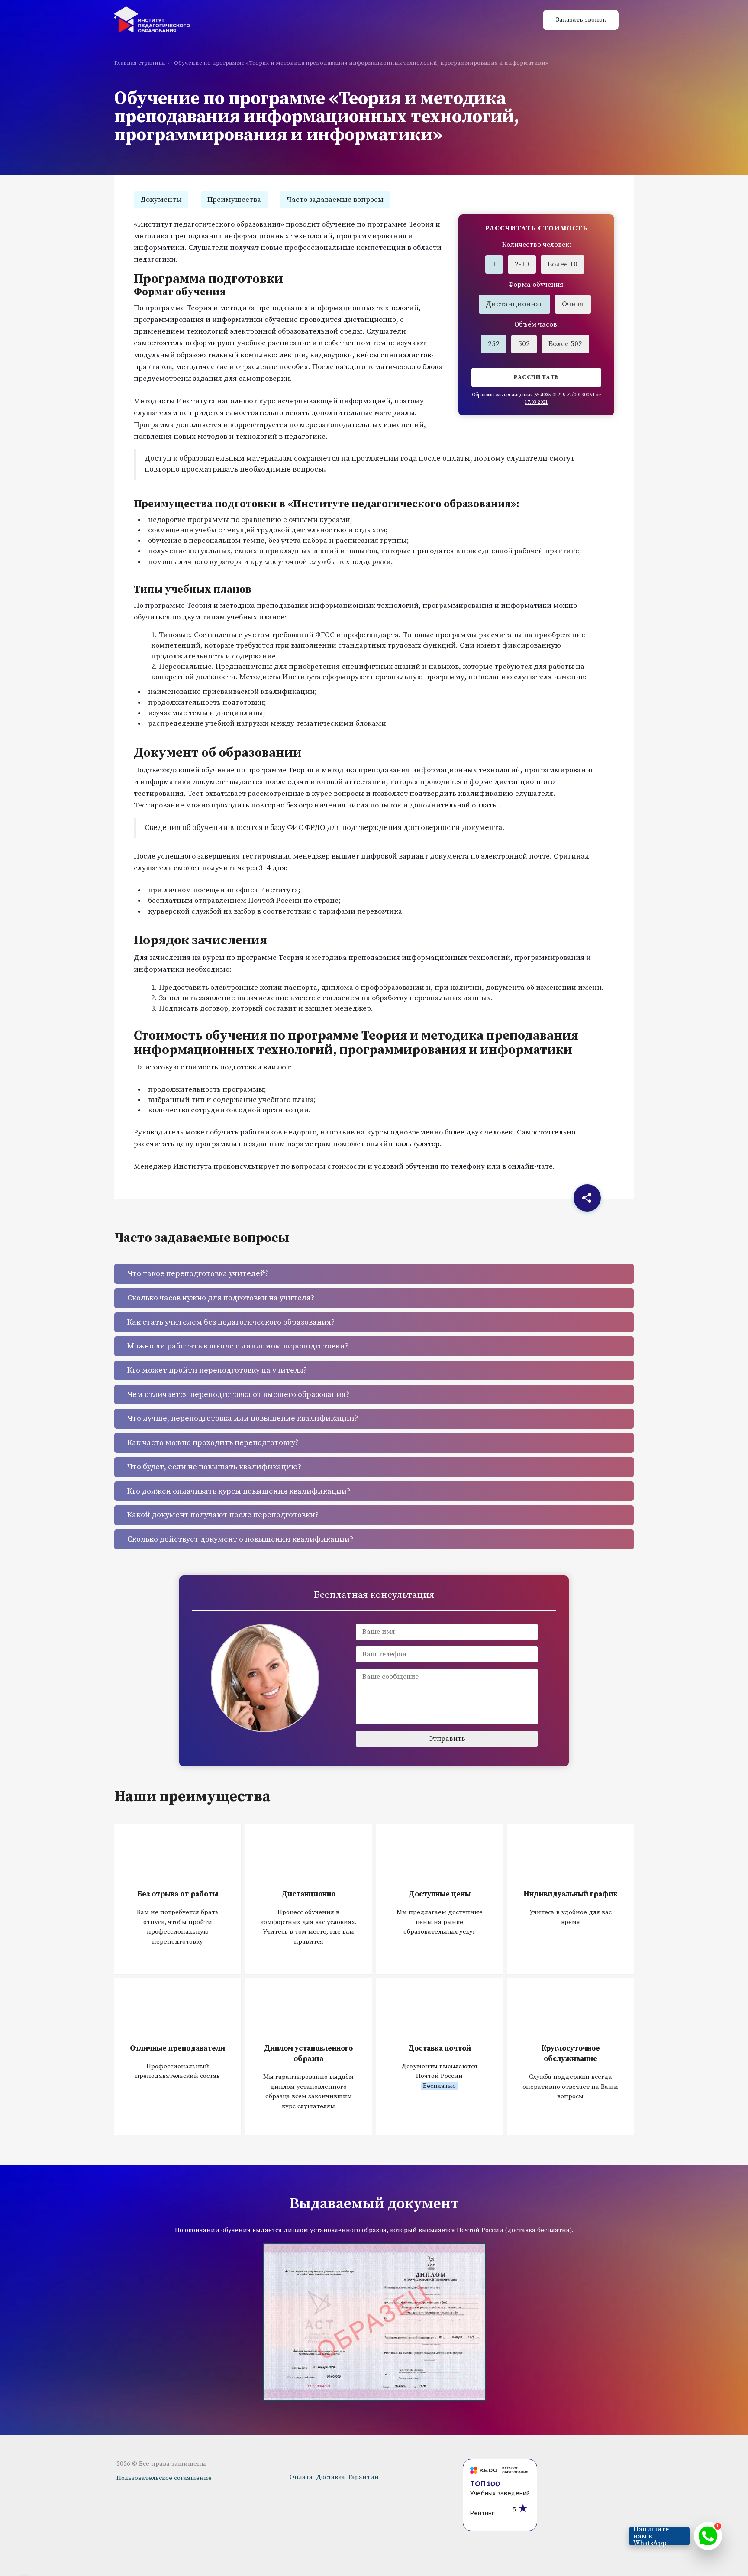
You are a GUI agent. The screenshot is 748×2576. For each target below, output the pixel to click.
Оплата (301, 2477)
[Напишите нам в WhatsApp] (708, 2536)
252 (494, 344)
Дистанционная (514, 304)
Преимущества (234, 200)
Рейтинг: (483, 2513)
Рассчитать (537, 377)
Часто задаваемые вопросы (335, 200)
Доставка (330, 2477)
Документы (161, 200)
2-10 (522, 264)
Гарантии (364, 2477)
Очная (573, 304)
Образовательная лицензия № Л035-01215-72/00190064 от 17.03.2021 (536, 399)
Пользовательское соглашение (164, 2478)
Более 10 (563, 264)
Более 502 (565, 344)
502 (524, 344)
